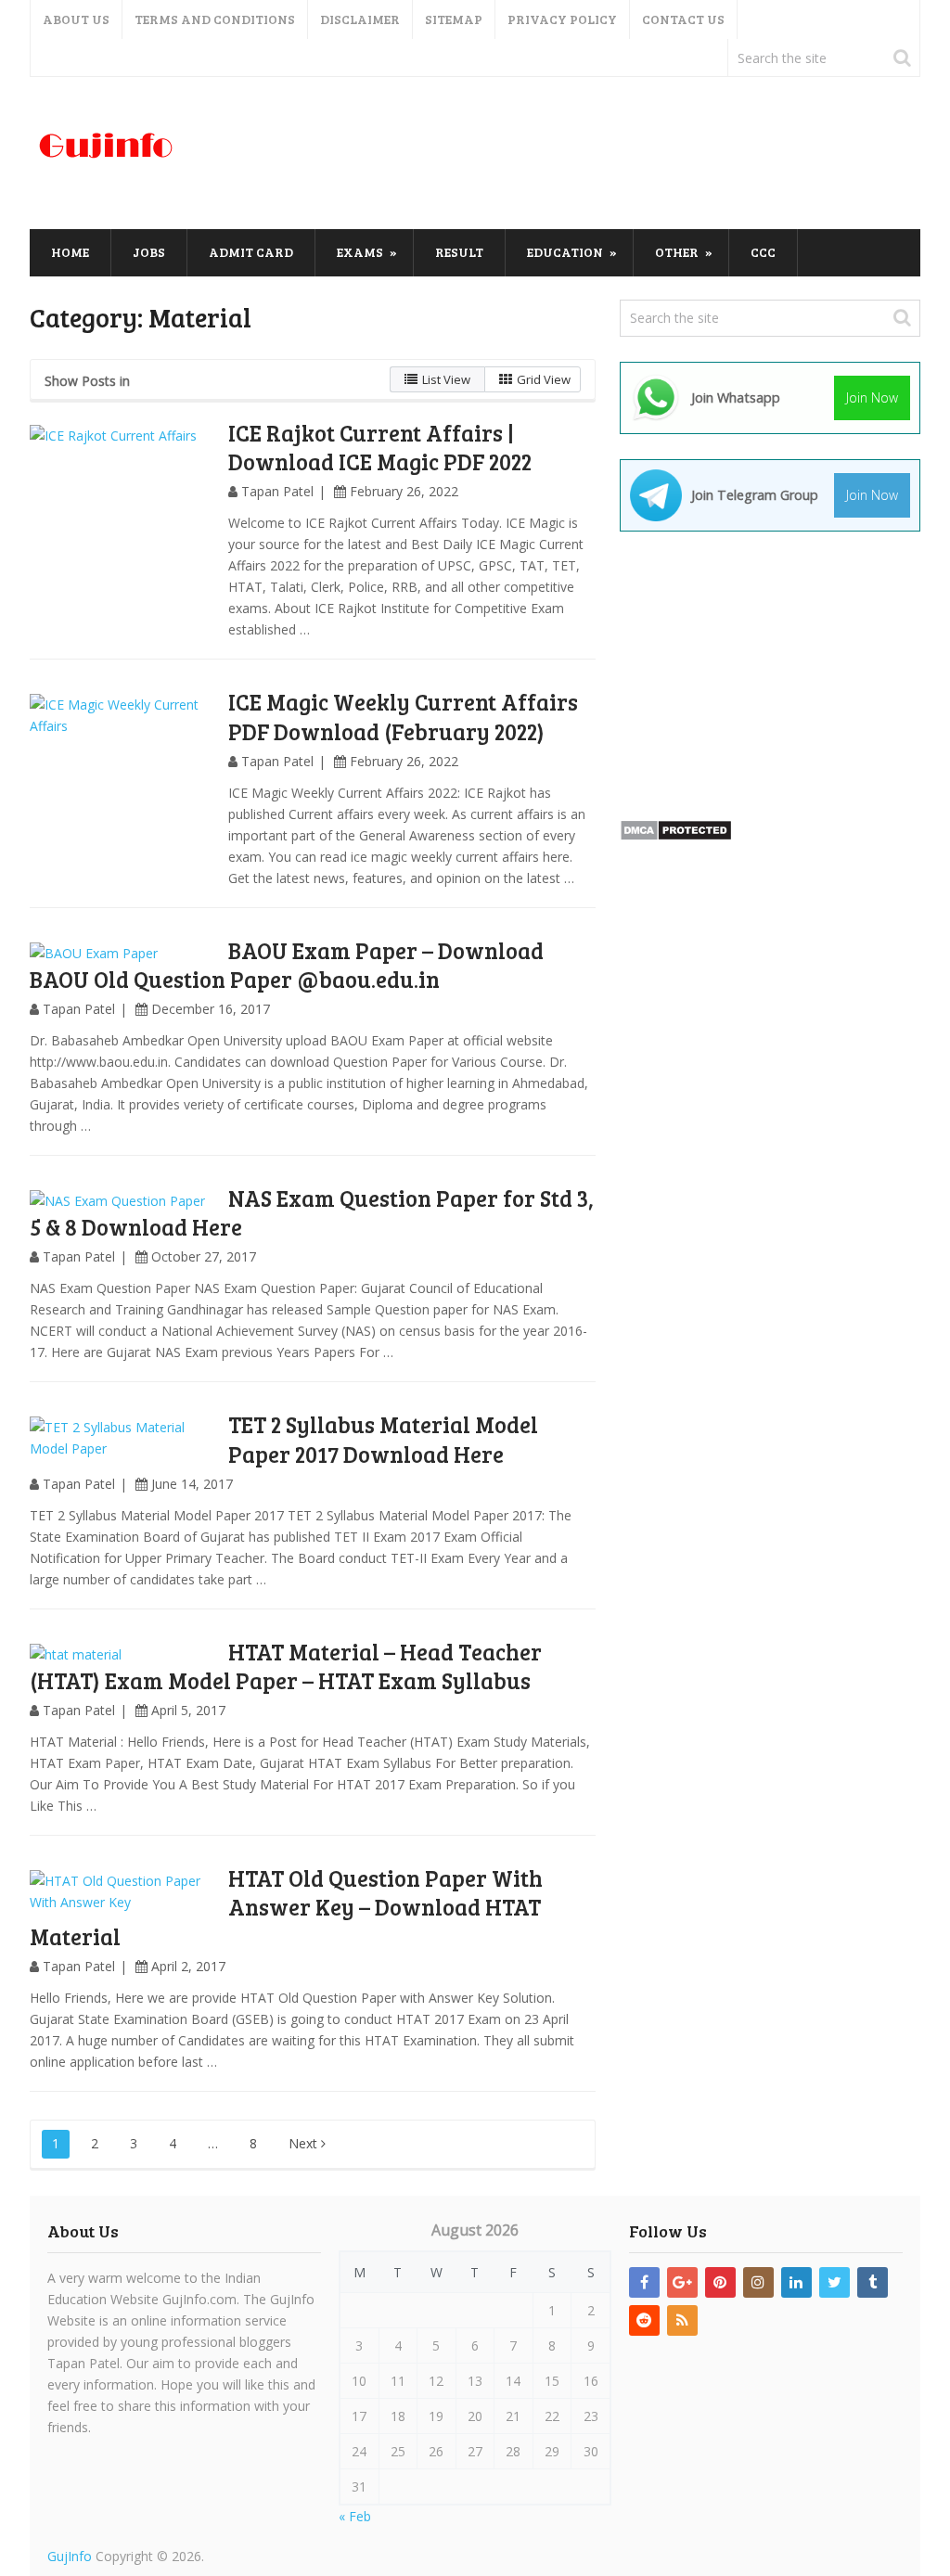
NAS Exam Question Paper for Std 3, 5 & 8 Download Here (312, 1212)
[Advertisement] (583, 154)
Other (677, 252)
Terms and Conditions (215, 19)
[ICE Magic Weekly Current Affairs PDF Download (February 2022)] (122, 787)
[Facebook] (644, 2282)
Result (459, 252)
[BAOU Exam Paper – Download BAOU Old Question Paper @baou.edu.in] (122, 953)
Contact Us (683, 19)
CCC (763, 252)
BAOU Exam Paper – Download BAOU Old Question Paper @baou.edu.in (287, 965)
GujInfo (70, 2556)
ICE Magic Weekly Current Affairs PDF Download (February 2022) (403, 716)
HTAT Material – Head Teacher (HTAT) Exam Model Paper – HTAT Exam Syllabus (286, 1666)
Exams (360, 252)
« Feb (355, 2516)
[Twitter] (834, 2282)
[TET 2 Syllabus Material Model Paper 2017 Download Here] (122, 1438)
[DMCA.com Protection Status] (676, 836)
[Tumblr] (873, 2282)
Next (305, 2143)
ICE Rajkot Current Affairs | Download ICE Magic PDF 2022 (380, 447)
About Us (76, 19)
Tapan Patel (277, 491)
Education (565, 252)
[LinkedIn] (796, 2282)
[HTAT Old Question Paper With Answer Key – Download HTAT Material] (122, 1891)
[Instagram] (758, 2282)
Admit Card (251, 252)
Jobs (149, 252)
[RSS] (682, 2320)
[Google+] (682, 2282)
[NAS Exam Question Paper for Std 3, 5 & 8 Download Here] (122, 1201)
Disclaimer (360, 19)
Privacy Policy (562, 19)
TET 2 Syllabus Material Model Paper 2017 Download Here (383, 1439)
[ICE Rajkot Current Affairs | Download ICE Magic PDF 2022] (122, 518)
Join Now (872, 397)
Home (70, 252)
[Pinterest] (720, 2282)
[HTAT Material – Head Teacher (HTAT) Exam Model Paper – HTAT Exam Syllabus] (122, 1654)
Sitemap (454, 19)
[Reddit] (644, 2320)
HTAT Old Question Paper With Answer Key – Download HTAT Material (286, 1907)
